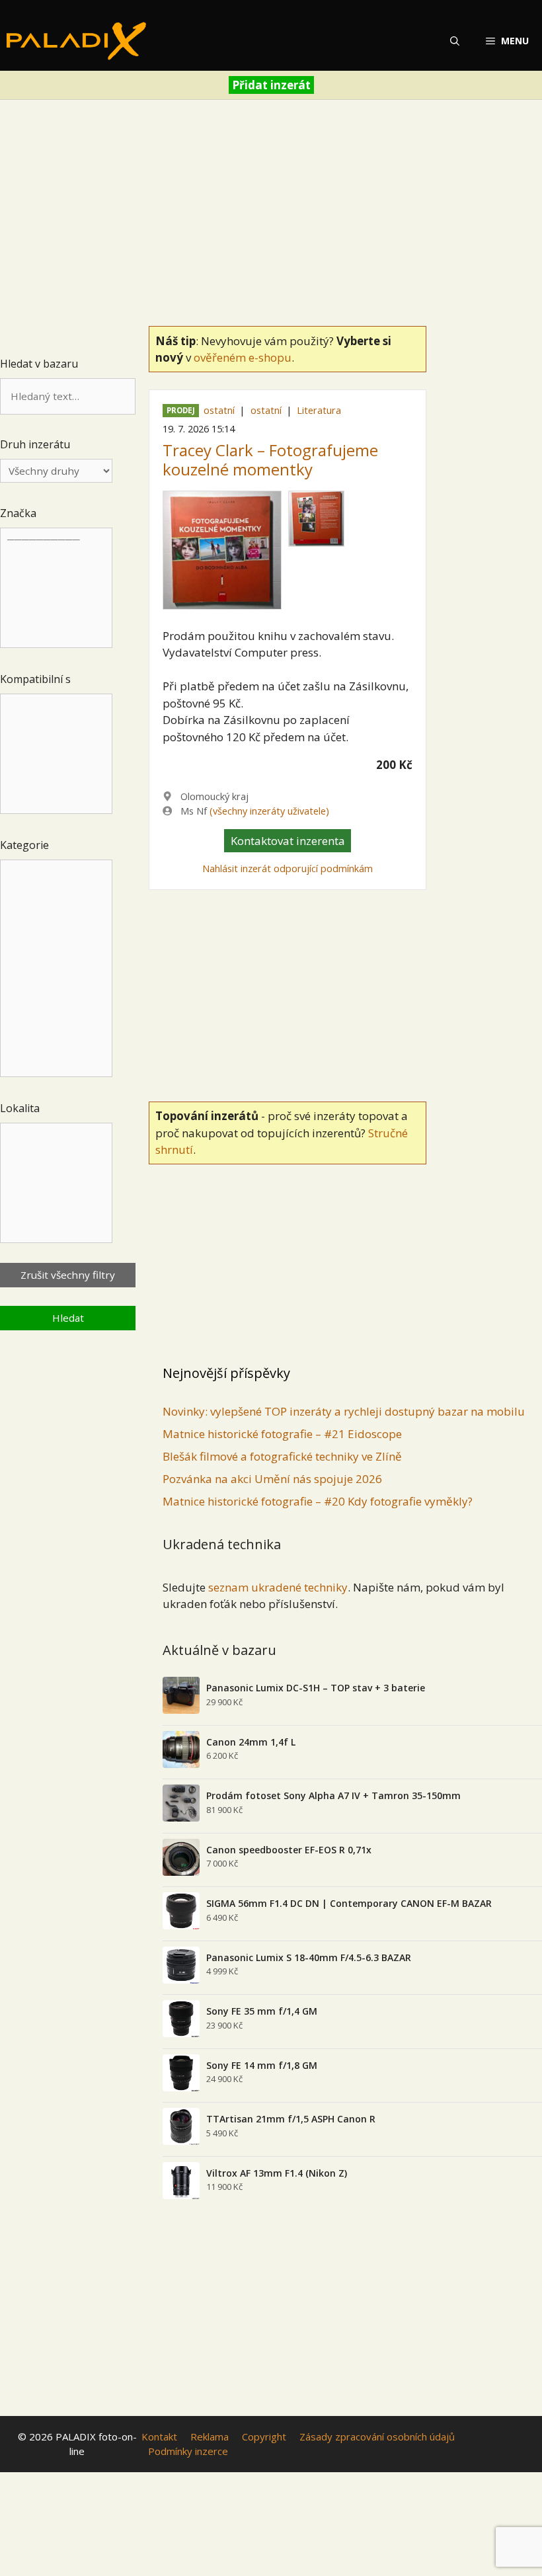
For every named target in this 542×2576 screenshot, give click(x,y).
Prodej (181, 411)
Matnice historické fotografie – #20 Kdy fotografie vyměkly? (318, 1501)
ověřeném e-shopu (243, 357)
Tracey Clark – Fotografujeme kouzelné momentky (270, 460)
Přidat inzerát (271, 85)
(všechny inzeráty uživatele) (269, 811)
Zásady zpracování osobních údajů (377, 2436)
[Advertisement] (271, 209)
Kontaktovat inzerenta (288, 841)
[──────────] (56, 588)
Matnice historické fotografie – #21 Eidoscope (282, 1434)
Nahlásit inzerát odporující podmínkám (288, 868)
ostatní (219, 410)
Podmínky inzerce (188, 2451)
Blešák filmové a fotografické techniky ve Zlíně (282, 1456)
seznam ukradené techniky (278, 1587)
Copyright (264, 2436)
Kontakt (159, 2436)
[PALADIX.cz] (76, 41)
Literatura (319, 410)
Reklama (210, 2436)
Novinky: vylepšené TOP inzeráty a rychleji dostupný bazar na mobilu (344, 1411)
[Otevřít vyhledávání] (455, 41)
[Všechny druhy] (56, 471)
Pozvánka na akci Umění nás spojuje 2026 (272, 1479)
